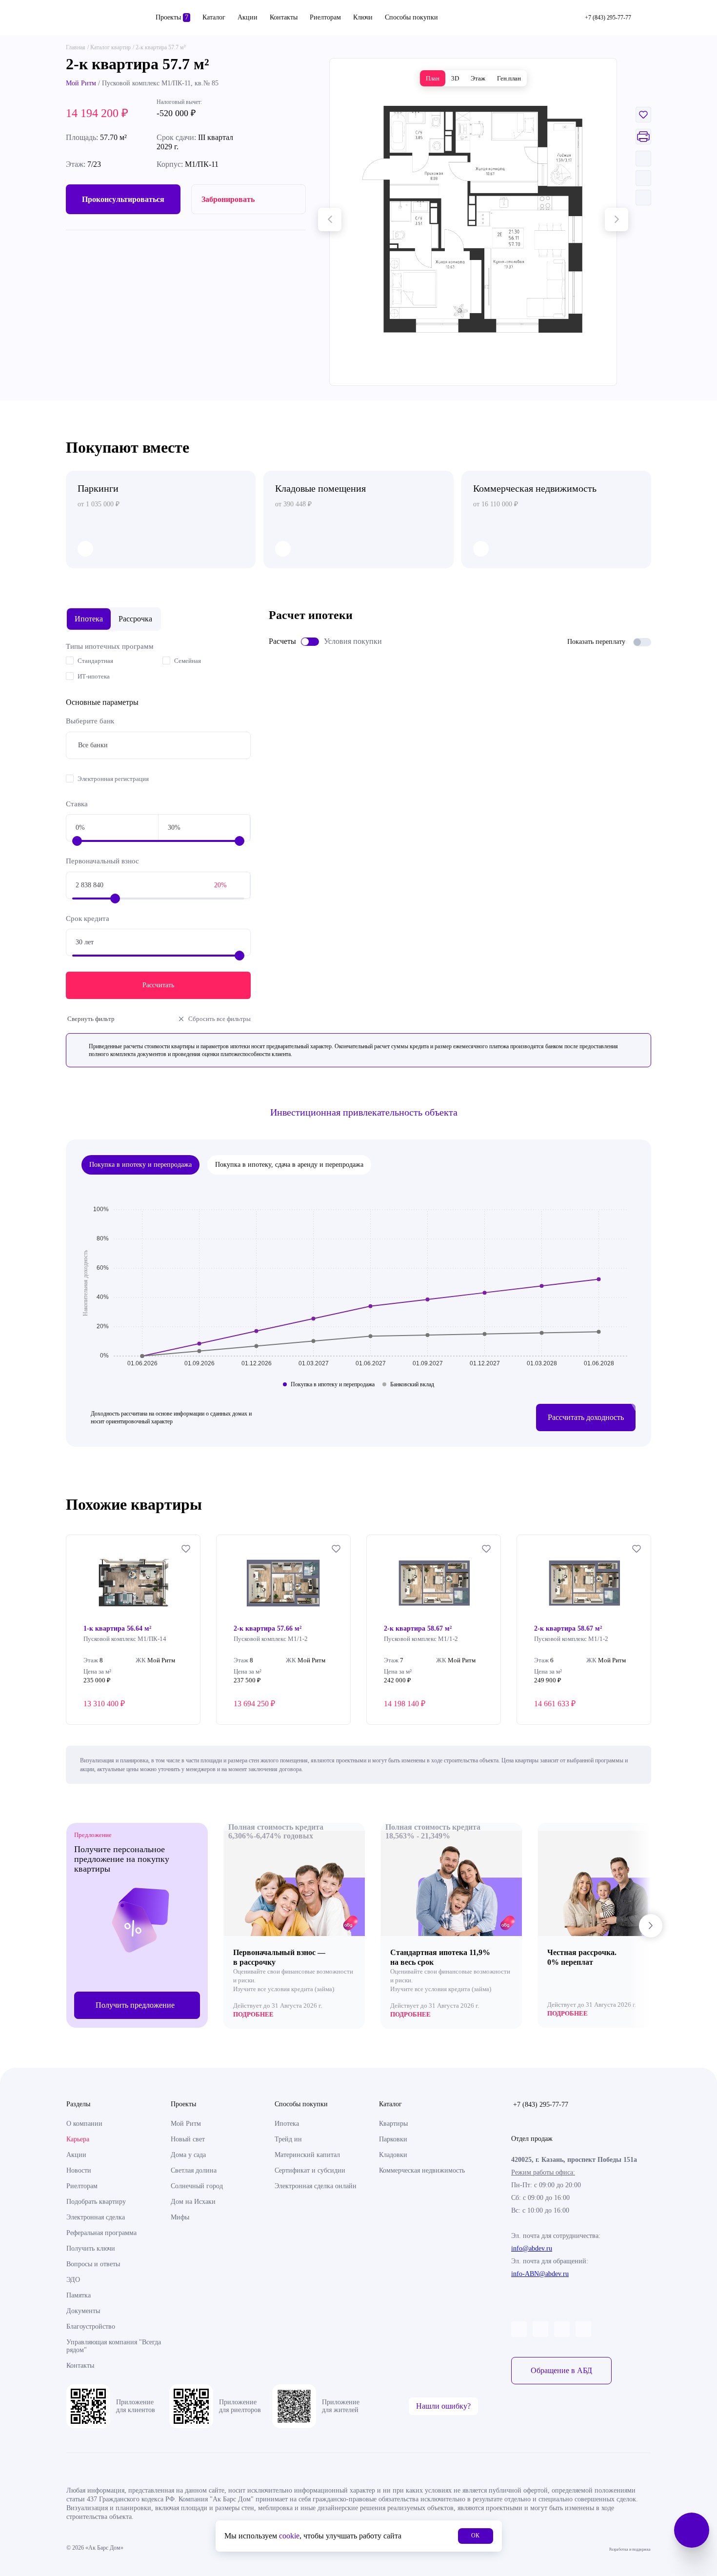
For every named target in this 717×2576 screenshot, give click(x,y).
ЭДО (73, 2280)
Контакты (284, 17)
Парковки (393, 2139)
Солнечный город (197, 2186)
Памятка (79, 2295)
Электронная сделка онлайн (316, 2186)
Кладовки (393, 2155)
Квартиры (393, 2124)
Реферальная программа (101, 2233)
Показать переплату (596, 642)
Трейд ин (288, 2139)
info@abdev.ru (532, 2248)
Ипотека (287, 2124)
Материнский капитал (307, 2155)
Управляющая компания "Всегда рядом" (114, 2346)
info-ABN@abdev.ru (540, 2274)
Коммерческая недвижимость (422, 2170)
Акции (248, 17)
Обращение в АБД (561, 2370)
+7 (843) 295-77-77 (541, 2105)
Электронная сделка (96, 2217)
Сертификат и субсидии (310, 2170)
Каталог (214, 17)
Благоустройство (91, 2326)
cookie (289, 2536)
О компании (84, 2124)
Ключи (363, 17)
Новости (79, 2170)
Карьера (78, 2139)
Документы (83, 2311)
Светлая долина (194, 2170)
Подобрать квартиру (96, 2202)
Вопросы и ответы (93, 2264)
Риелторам (325, 17)
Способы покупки (411, 17)
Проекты (172, 17)
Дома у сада (188, 2155)
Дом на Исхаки (193, 2202)
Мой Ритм (81, 83)
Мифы (180, 2217)
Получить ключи (91, 2248)
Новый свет (188, 2139)
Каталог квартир (110, 47)
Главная (76, 47)
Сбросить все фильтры (219, 1019)
